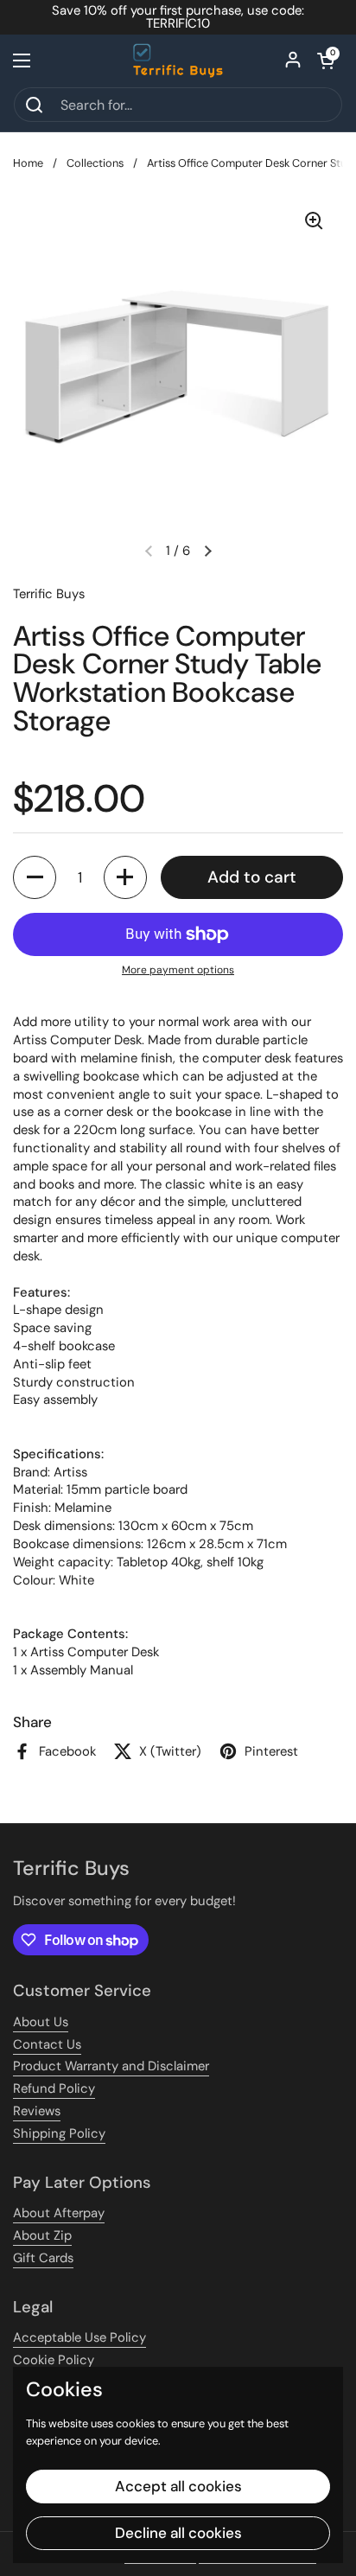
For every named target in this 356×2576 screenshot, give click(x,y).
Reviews (37, 2111)
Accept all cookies (178, 2486)
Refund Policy (54, 2088)
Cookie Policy (54, 2360)
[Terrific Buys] (178, 61)
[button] (326, 61)
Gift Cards (43, 2258)
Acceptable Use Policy (79, 2337)
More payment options (178, 970)
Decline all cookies (178, 2533)
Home (28, 163)
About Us (41, 2022)
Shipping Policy (59, 2133)
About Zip (42, 2235)
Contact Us (47, 2044)
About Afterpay (59, 2213)
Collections (95, 163)
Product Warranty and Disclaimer (111, 2066)
